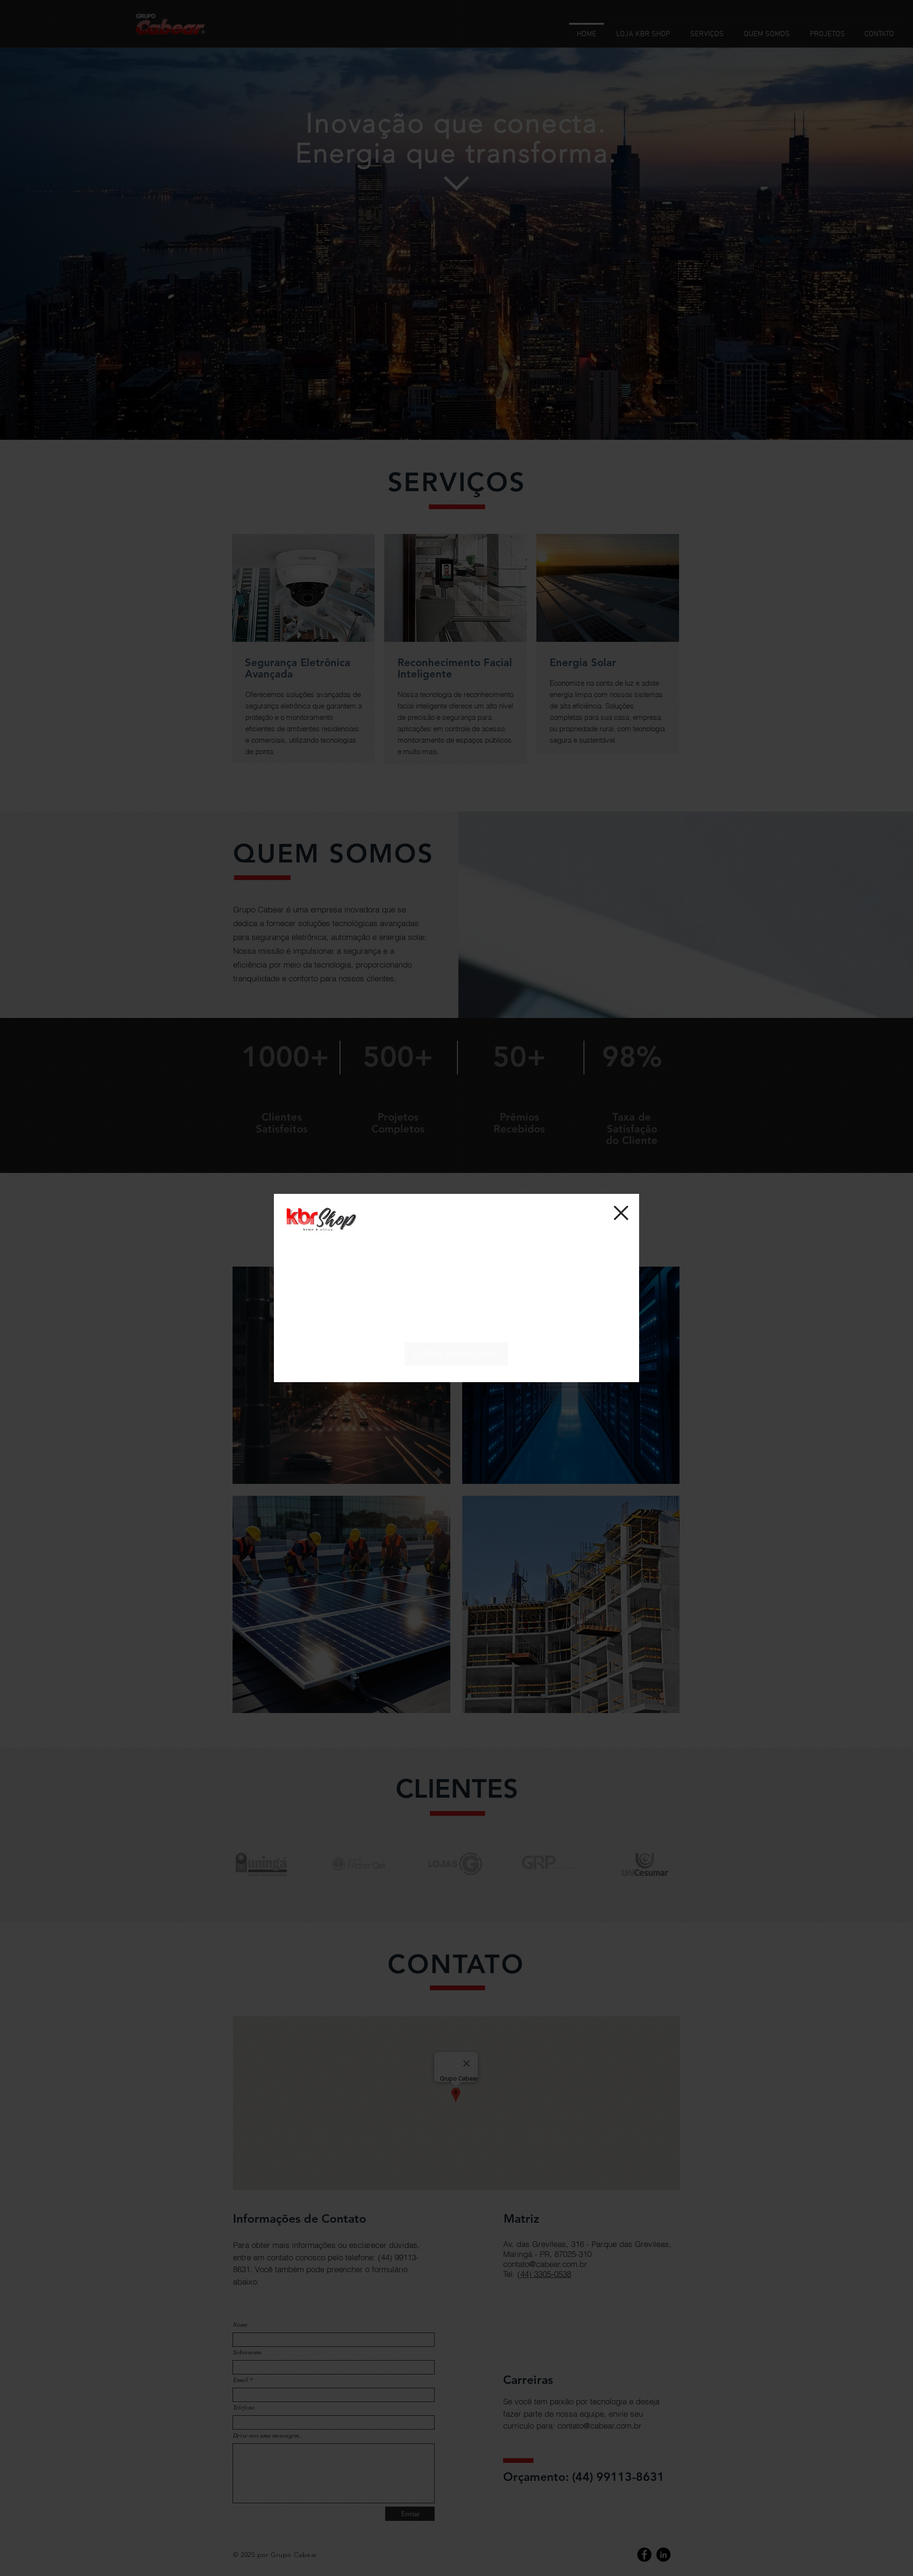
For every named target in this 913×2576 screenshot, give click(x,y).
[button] (621, 1213)
